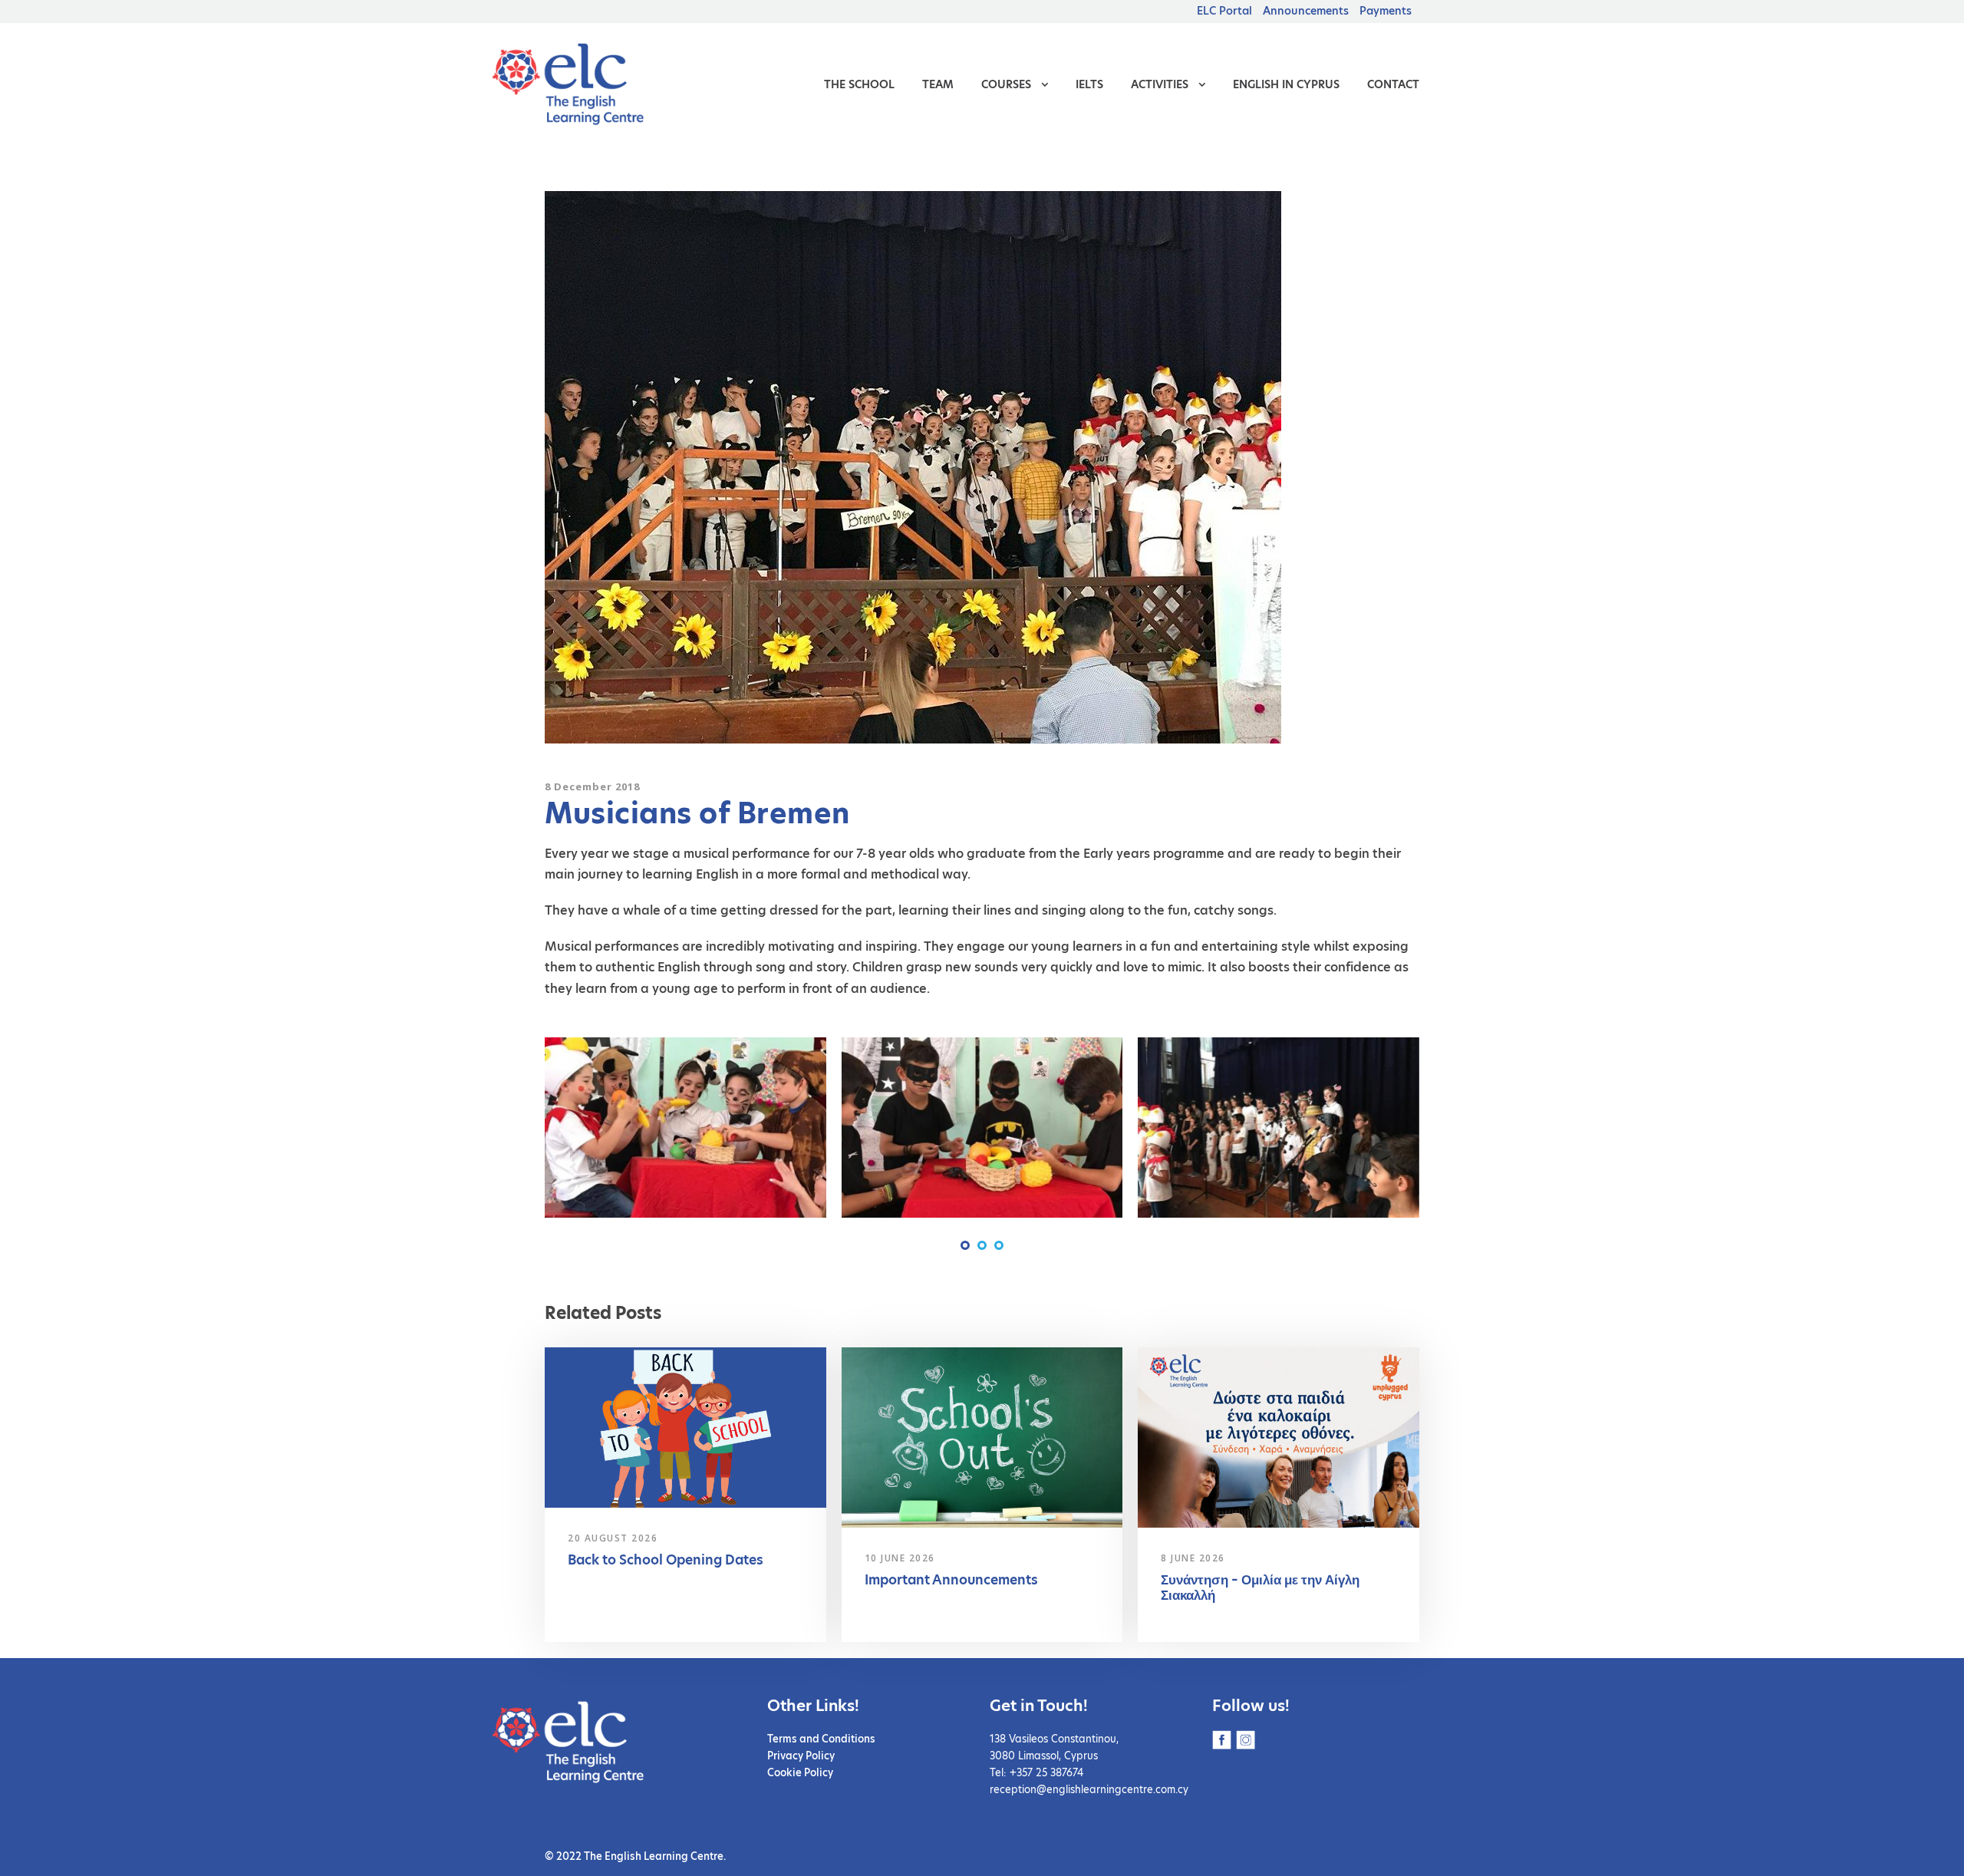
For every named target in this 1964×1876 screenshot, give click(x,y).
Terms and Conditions (821, 1739)
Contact (1393, 84)
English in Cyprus (1286, 84)
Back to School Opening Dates (666, 1560)
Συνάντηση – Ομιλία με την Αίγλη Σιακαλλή (1260, 1588)
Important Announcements (951, 1580)
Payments (1386, 11)
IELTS (1089, 84)
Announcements (1306, 11)
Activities (1160, 84)
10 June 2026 (900, 1558)
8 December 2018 (592, 786)
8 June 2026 (1193, 1558)
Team (938, 84)
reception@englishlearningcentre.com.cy (1089, 1789)
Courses (1006, 84)
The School (859, 84)
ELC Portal (1224, 11)
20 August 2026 (613, 1538)
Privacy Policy (801, 1756)
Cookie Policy (800, 1772)
